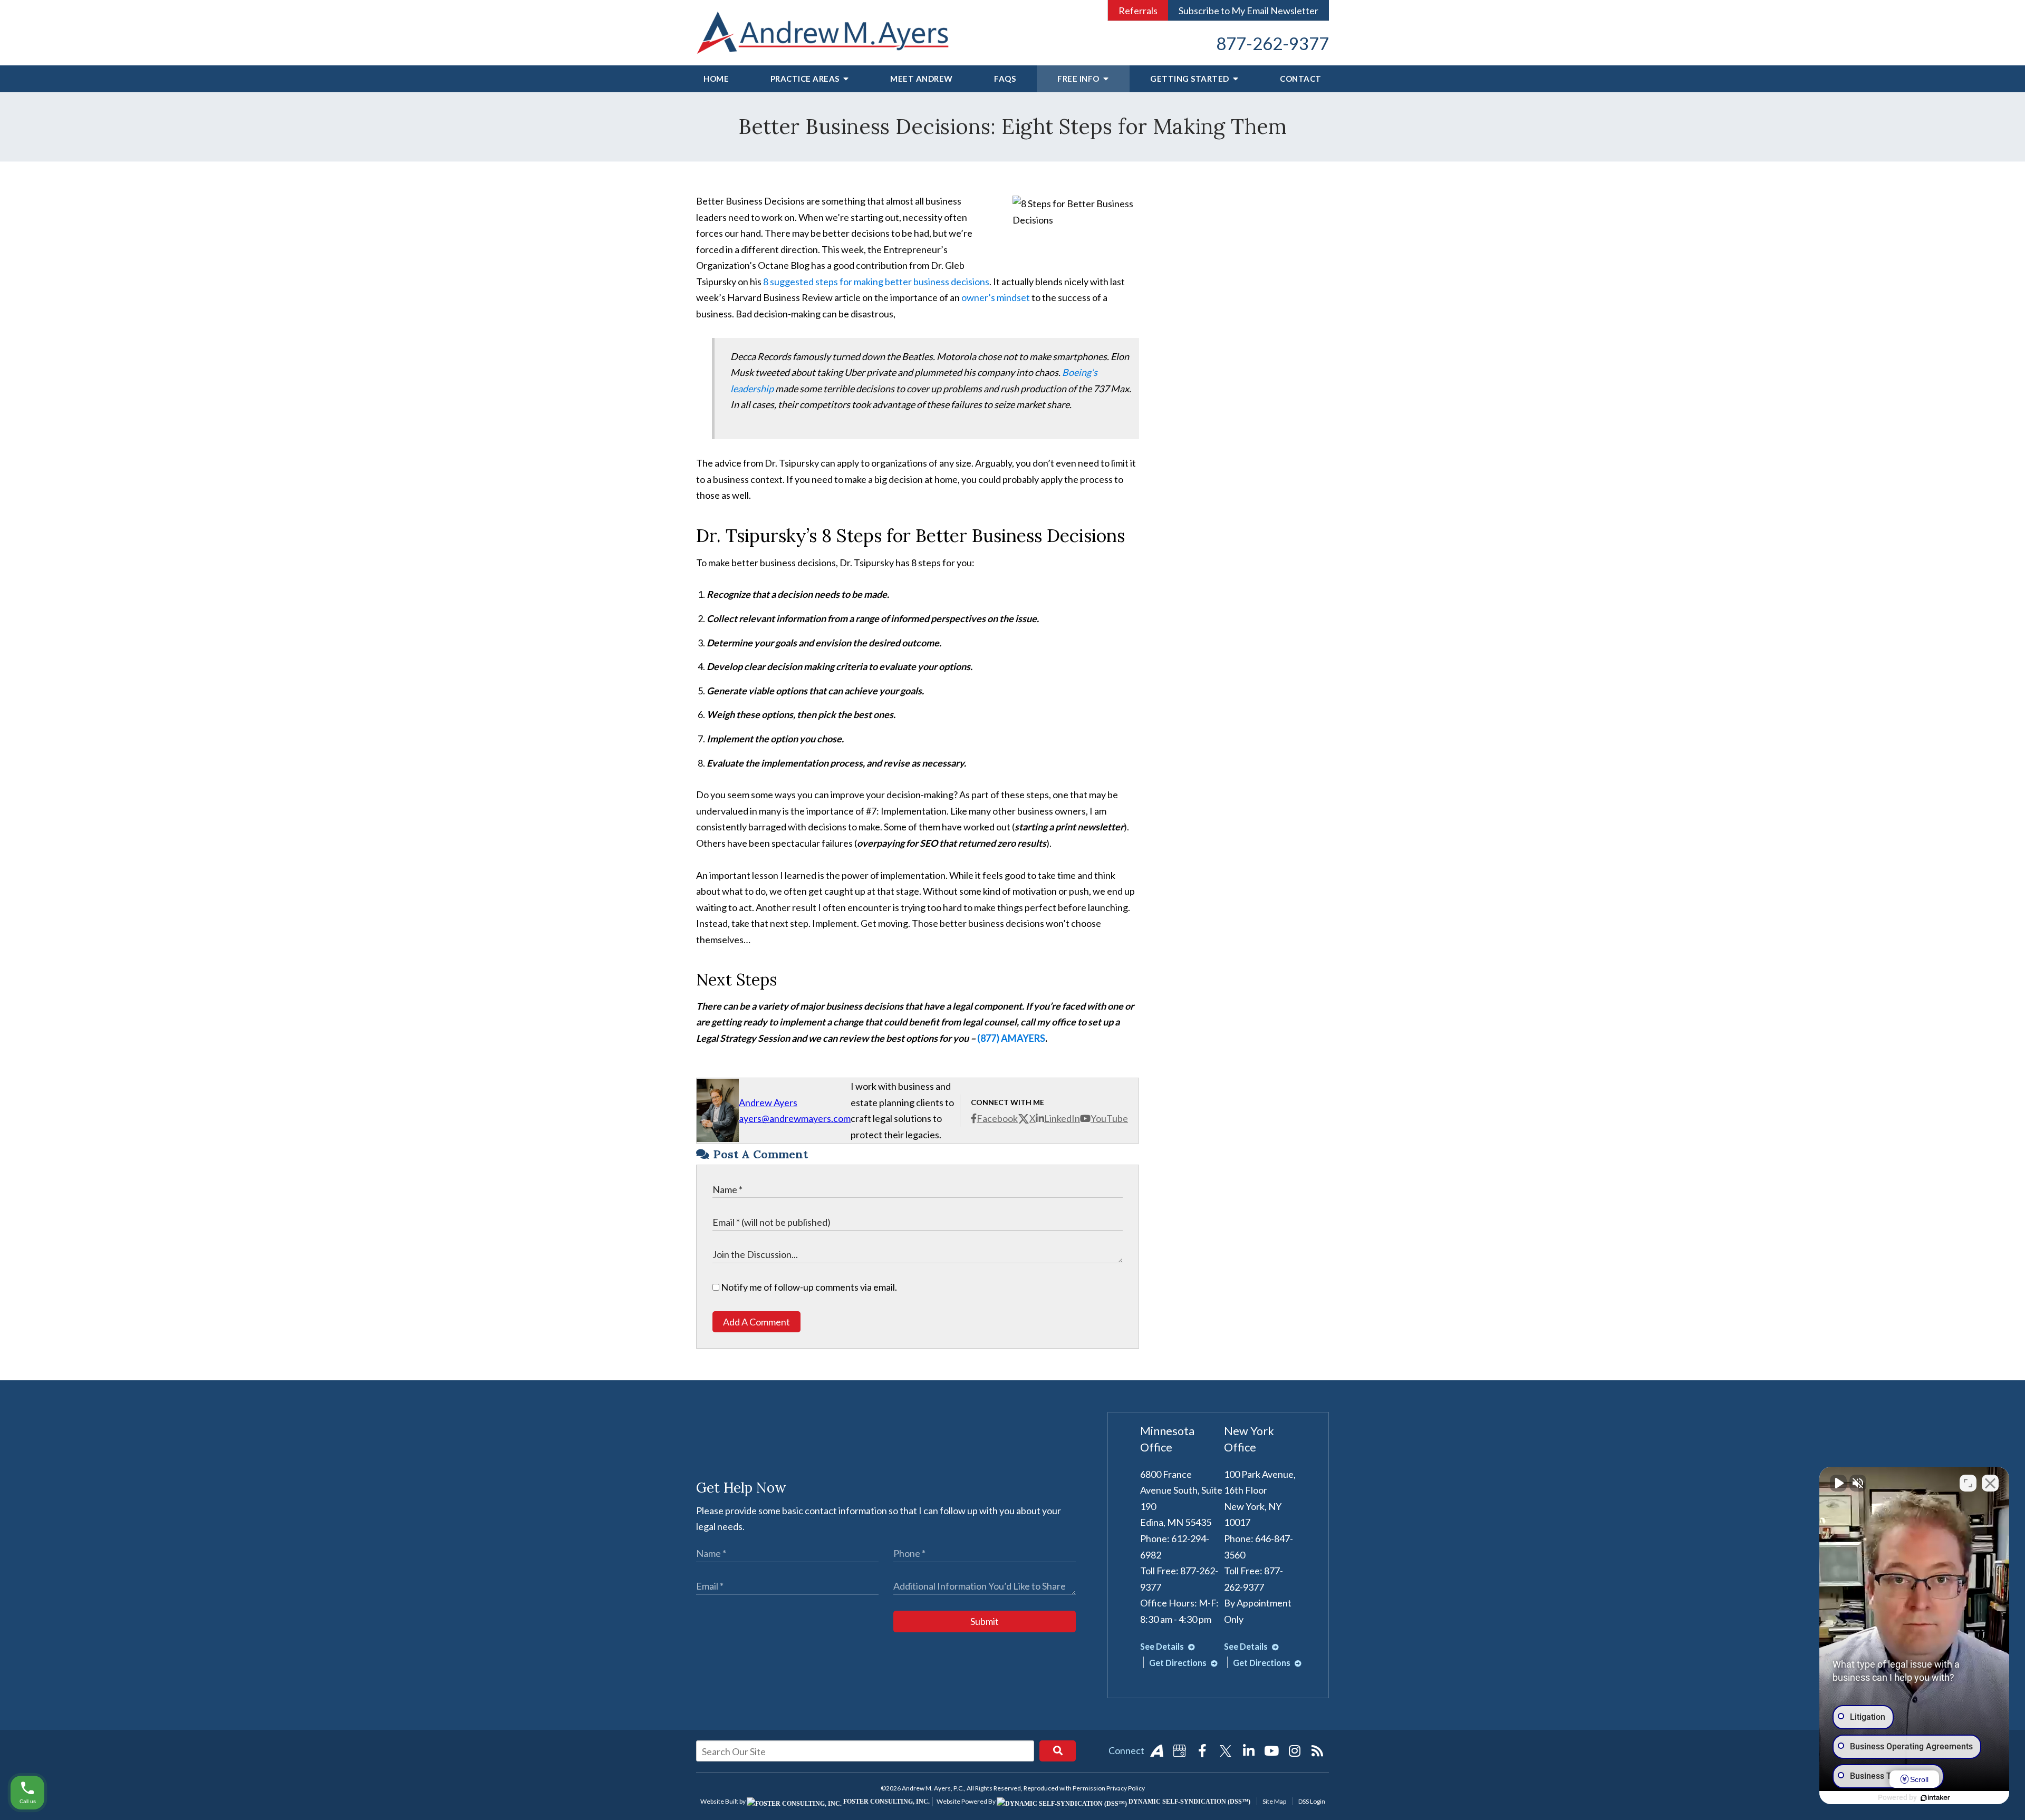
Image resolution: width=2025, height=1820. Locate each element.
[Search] (1058, 1751)
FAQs (1005, 79)
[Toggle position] (1968, 1483)
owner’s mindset (996, 297)
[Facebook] (1202, 1751)
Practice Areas (806, 79)
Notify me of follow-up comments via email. (808, 1287)
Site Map (1274, 1801)
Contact (1301, 79)
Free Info (1079, 79)
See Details (1163, 1646)
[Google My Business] (1180, 1751)
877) (991, 1038)
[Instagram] (1295, 1751)
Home (716, 79)
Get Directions (1179, 1663)
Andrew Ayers (768, 1102)
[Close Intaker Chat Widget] (1990, 1483)
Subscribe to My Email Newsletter (1248, 11)
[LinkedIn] (1249, 1751)
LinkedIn (1062, 1118)
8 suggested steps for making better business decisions (876, 282)
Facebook (997, 1118)
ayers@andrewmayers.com (795, 1118)
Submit (985, 1621)
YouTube (1109, 1118)
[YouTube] (1271, 1751)
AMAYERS (1023, 1038)
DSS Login (1312, 1801)
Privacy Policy (1126, 1788)
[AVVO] (1156, 1751)
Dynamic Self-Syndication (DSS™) (1189, 1802)
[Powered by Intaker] (1935, 1798)
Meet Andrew (922, 79)
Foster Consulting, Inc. (886, 1802)
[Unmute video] (1838, 1483)
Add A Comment (756, 1322)
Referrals (1138, 11)
